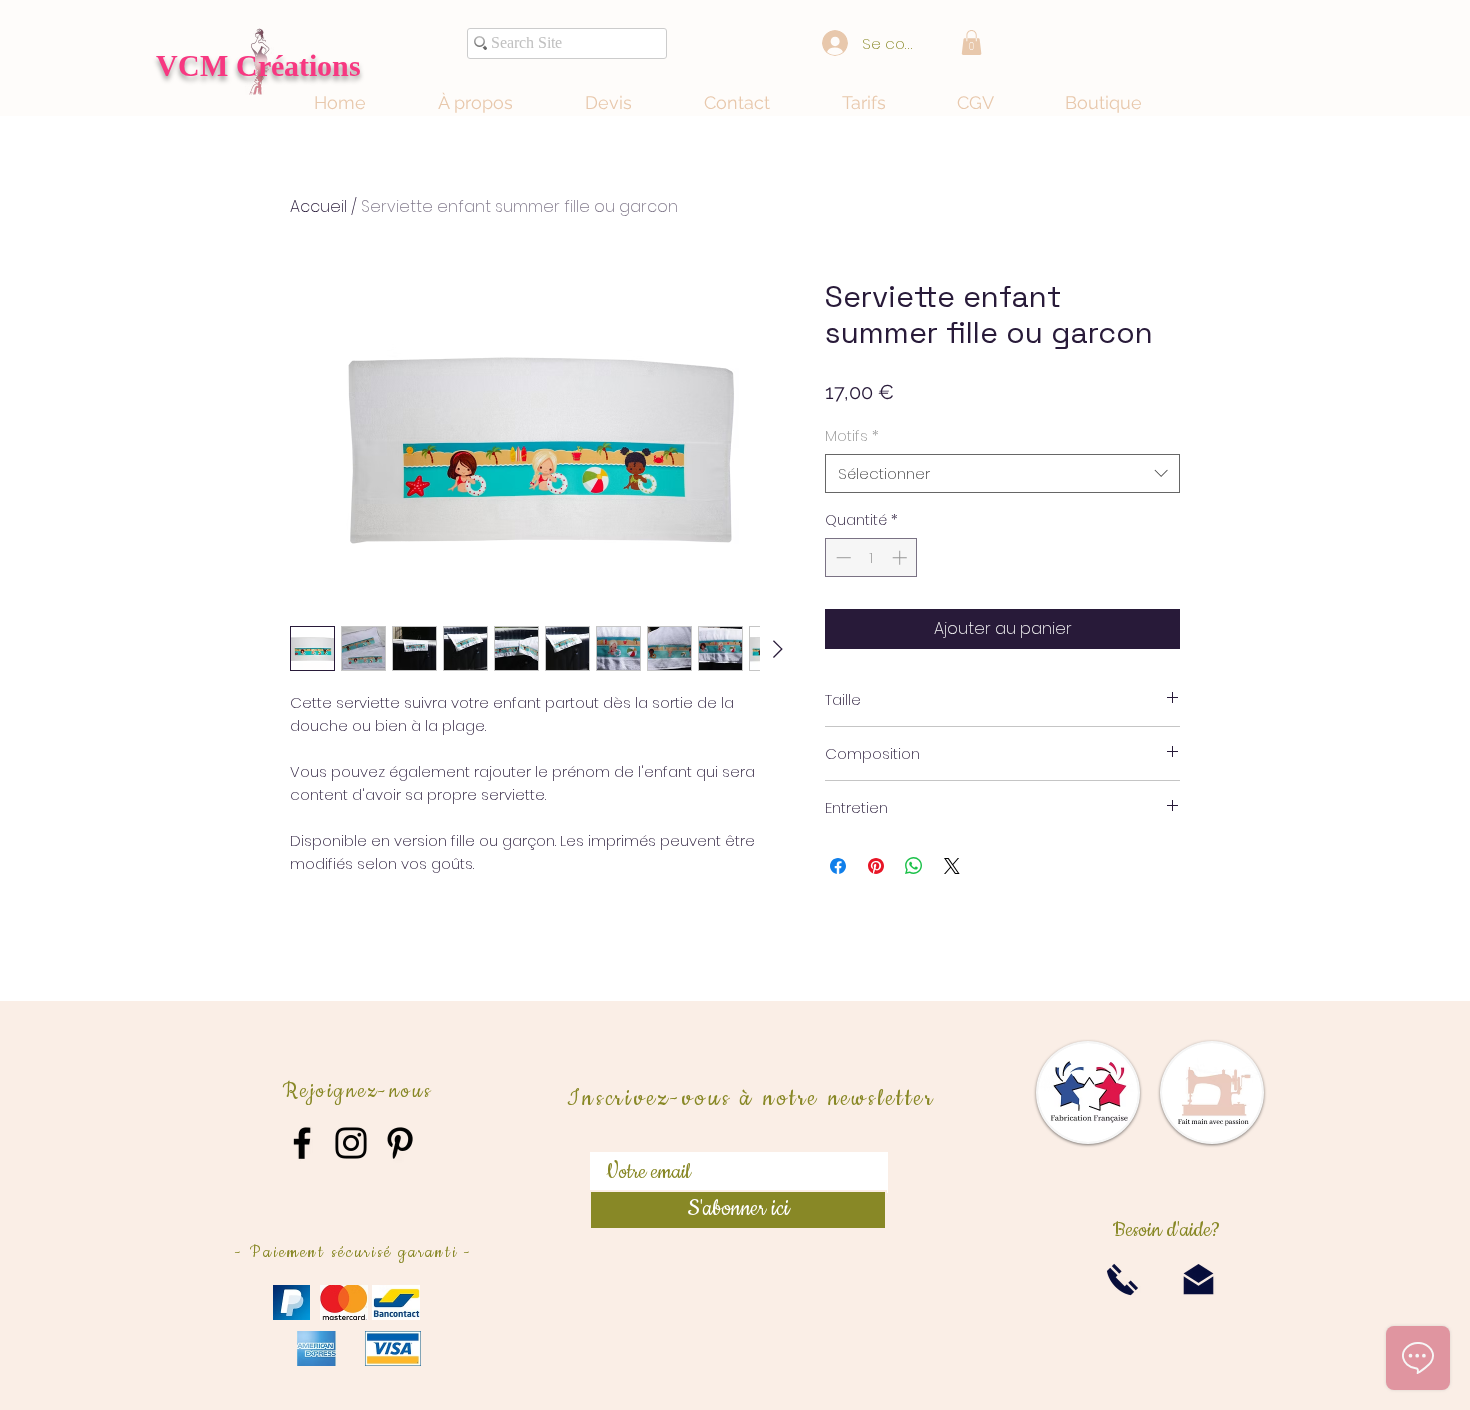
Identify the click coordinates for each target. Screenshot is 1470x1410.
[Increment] (901, 557)
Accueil (318, 206)
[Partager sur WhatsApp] (914, 866)
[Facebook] (302, 1143)
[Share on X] (952, 866)
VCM (196, 65)
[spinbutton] (871, 557)
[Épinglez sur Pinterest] (876, 866)
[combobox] (1002, 473)
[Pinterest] (400, 1143)
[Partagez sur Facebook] (838, 866)
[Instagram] (351, 1143)
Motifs (852, 435)
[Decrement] (841, 557)
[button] (971, 42)
